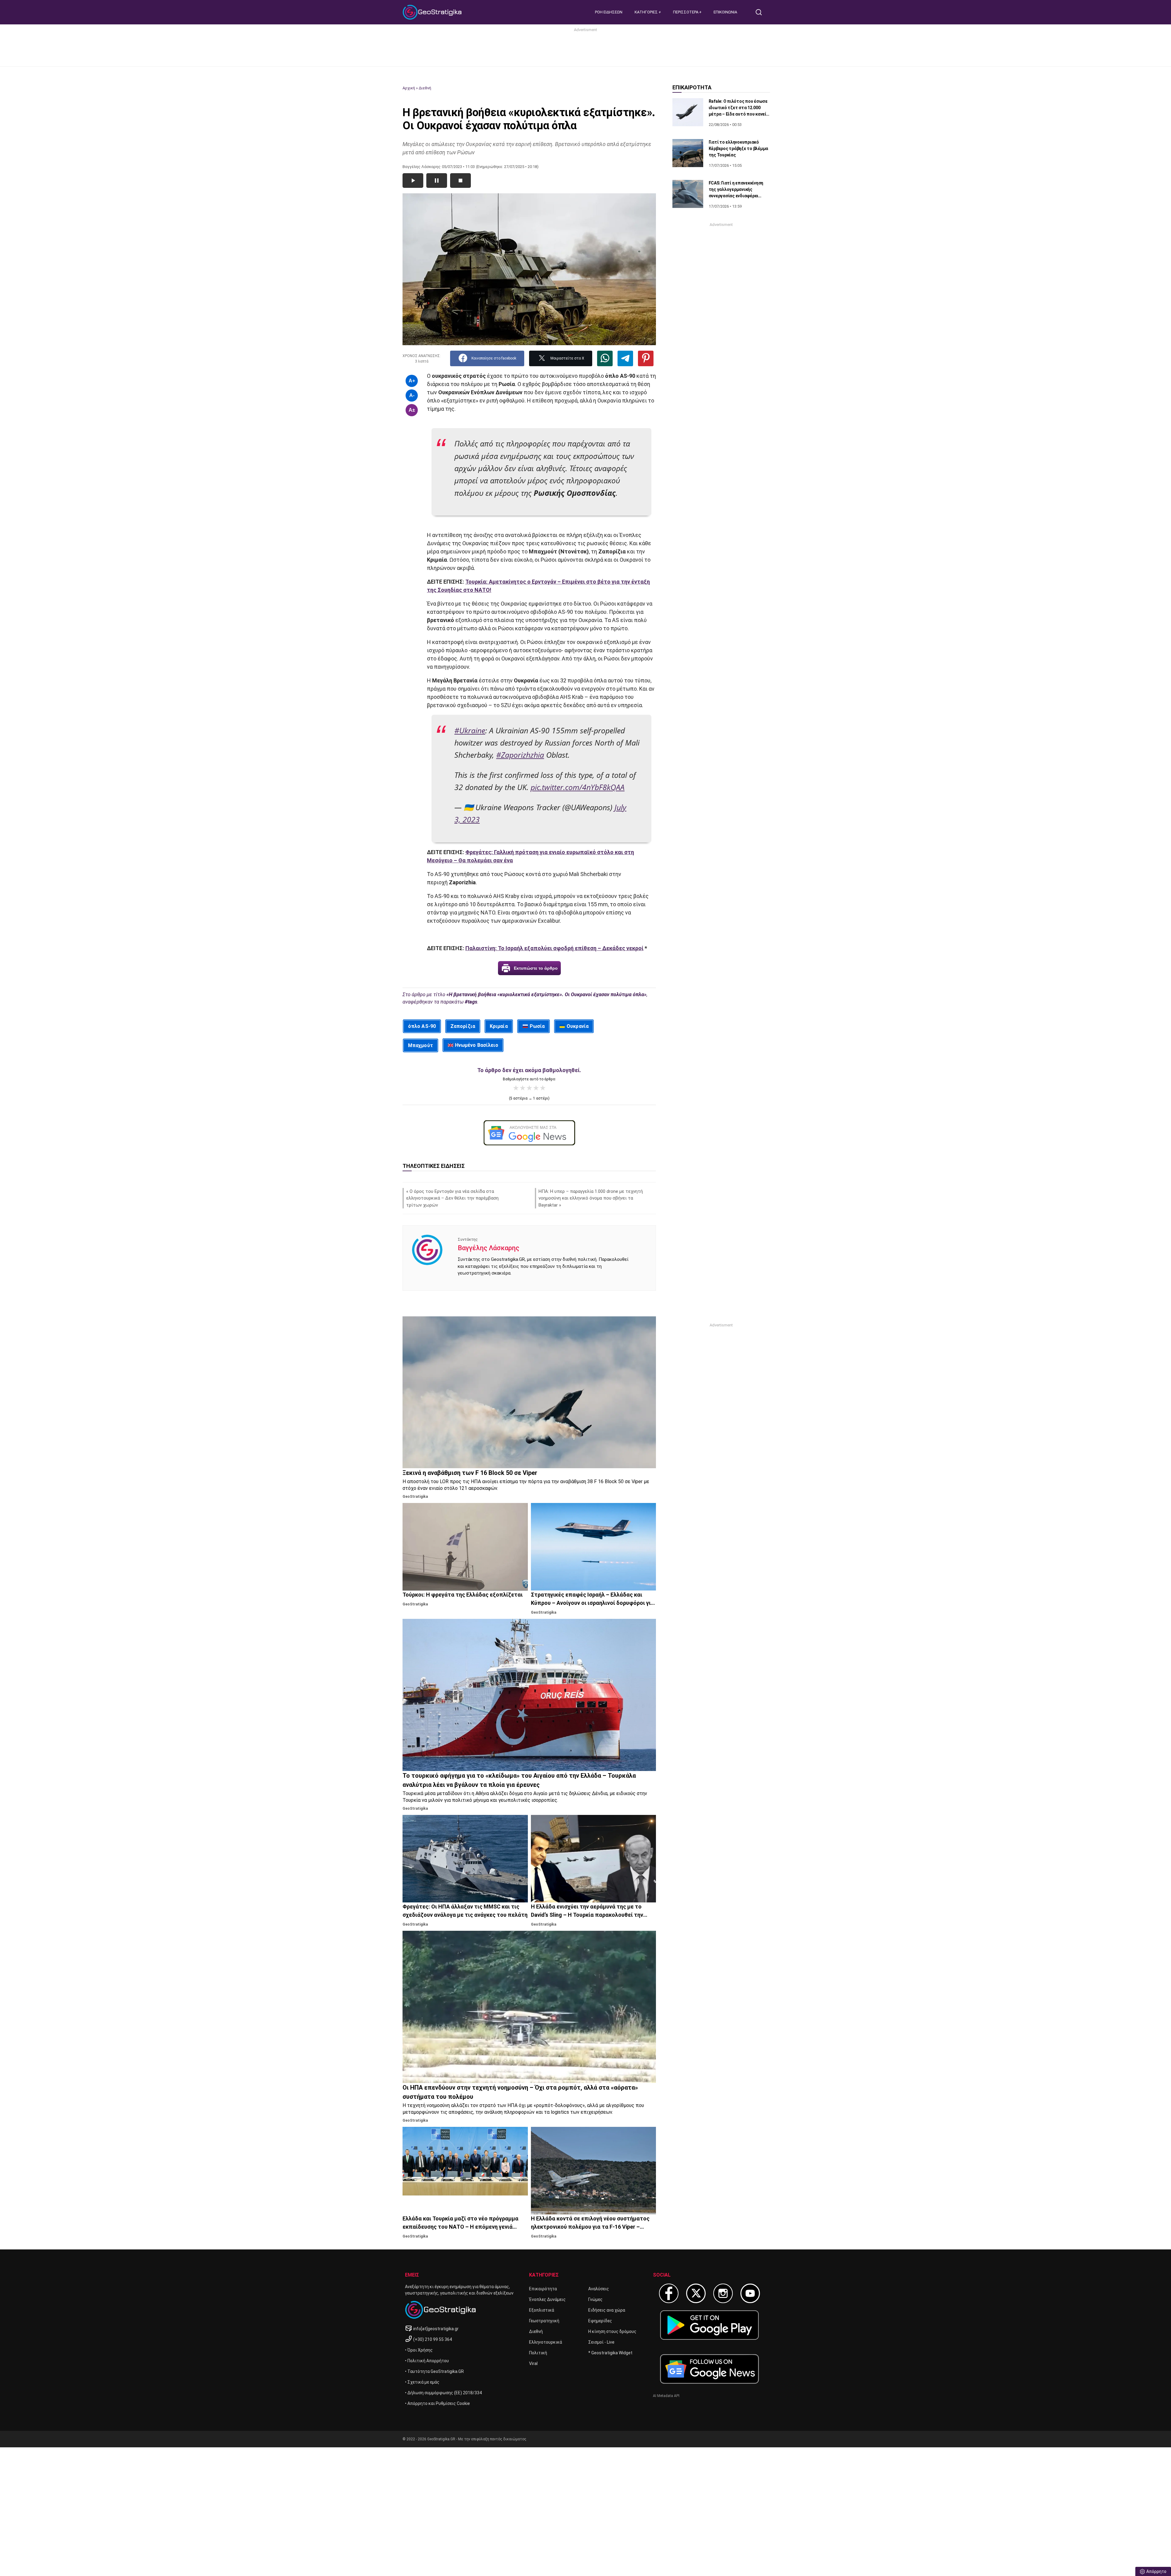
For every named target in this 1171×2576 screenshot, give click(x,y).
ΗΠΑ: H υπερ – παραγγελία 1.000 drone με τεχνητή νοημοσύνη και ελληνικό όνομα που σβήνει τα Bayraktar (591, 1198)
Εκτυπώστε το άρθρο (536, 968)
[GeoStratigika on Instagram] (723, 2293)
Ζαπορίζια (463, 1026)
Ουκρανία (578, 1026)
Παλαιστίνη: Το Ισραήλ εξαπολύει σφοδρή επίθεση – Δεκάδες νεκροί (554, 948)
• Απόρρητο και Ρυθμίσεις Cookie (437, 2403)
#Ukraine (470, 730)
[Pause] (437, 181)
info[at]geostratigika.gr (436, 2329)
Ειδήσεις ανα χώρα (607, 2310)
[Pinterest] (646, 358)
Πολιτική (538, 2353)
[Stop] (460, 181)
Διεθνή (425, 88)
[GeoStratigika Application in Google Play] (709, 2325)
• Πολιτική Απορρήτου (427, 2361)
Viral (533, 2363)
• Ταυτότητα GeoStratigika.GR (434, 2371)
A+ (412, 381)
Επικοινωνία (725, 12)
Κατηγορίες (647, 12)
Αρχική (409, 88)
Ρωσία (537, 1026)
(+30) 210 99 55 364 (433, 2339)
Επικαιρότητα (543, 2289)
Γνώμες (595, 2299)
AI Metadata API (666, 2396)
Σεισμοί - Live (601, 2342)
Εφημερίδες (600, 2321)
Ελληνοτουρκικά (546, 2342)
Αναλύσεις (599, 2289)
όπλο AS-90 (422, 1026)
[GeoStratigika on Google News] (709, 2369)
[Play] (413, 181)
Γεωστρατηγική (544, 2321)
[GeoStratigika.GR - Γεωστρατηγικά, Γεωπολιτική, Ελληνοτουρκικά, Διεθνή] (433, 12)
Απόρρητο (1156, 2571)
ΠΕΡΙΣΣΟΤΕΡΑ (686, 12)
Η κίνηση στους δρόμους (612, 2331)
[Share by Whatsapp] (605, 358)
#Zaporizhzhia (520, 755)
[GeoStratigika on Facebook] (669, 2293)
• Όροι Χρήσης (419, 2350)
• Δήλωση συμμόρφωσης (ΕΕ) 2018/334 (443, 2393)
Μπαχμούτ (421, 1045)
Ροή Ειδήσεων (609, 12)
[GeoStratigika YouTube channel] (750, 2293)
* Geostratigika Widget (610, 2353)
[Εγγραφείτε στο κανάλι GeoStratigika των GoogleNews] (529, 1133)
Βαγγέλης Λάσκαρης (489, 1248)
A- (412, 395)
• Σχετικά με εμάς (422, 2382)
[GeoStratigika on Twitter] (696, 2293)
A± (412, 410)
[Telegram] (625, 358)
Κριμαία (499, 1026)
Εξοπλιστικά (542, 2310)
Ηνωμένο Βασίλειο (477, 1045)
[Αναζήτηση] (761, 12)
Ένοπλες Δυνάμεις (547, 2299)
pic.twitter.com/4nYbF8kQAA (578, 787)
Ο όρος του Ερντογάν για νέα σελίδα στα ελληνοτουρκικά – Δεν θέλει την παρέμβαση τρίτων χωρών (452, 1198)
